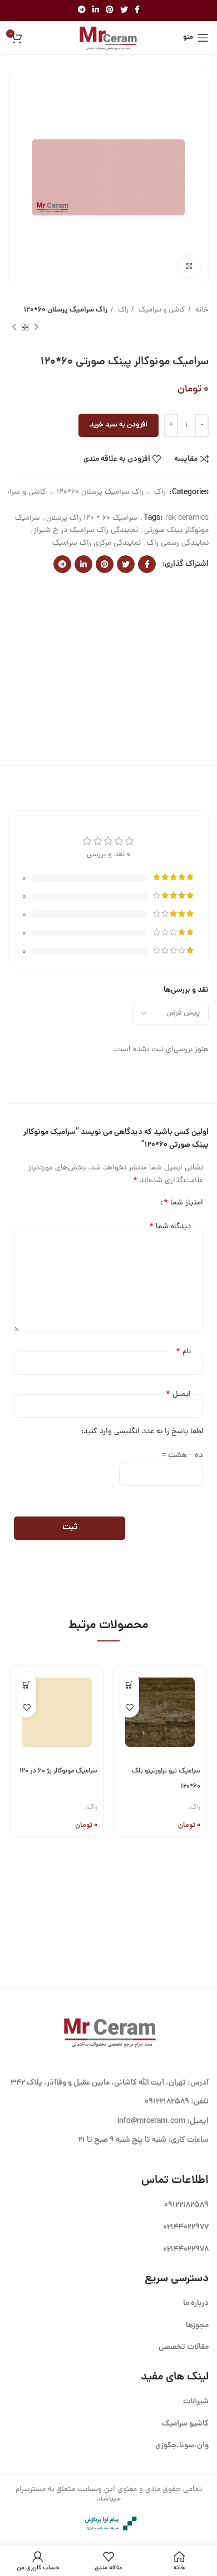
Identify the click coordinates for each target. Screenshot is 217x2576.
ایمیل (178, 1394)
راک (122, 310)
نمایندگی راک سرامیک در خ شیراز (86, 531)
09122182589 (167, 2102)
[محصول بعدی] (14, 327)
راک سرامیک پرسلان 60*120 (66, 310)
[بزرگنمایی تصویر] (189, 266)
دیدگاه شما (170, 1227)
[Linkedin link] (96, 11)
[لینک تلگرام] (82, 11)
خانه (201, 310)
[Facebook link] (137, 11)
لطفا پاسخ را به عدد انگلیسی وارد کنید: (142, 1432)
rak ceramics (187, 518)
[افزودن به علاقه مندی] (129, 1708)
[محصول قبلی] (36, 327)
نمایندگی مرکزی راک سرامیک (97, 543)
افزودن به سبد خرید (119, 425)
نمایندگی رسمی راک (178, 543)
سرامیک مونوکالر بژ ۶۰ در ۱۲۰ (58, 1771)
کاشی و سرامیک (161, 310)
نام (183, 1352)
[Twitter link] (124, 11)
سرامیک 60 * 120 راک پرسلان (92, 518)
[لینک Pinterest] (110, 11)
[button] (129, 1685)
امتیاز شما (183, 1203)
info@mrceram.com (151, 2121)
